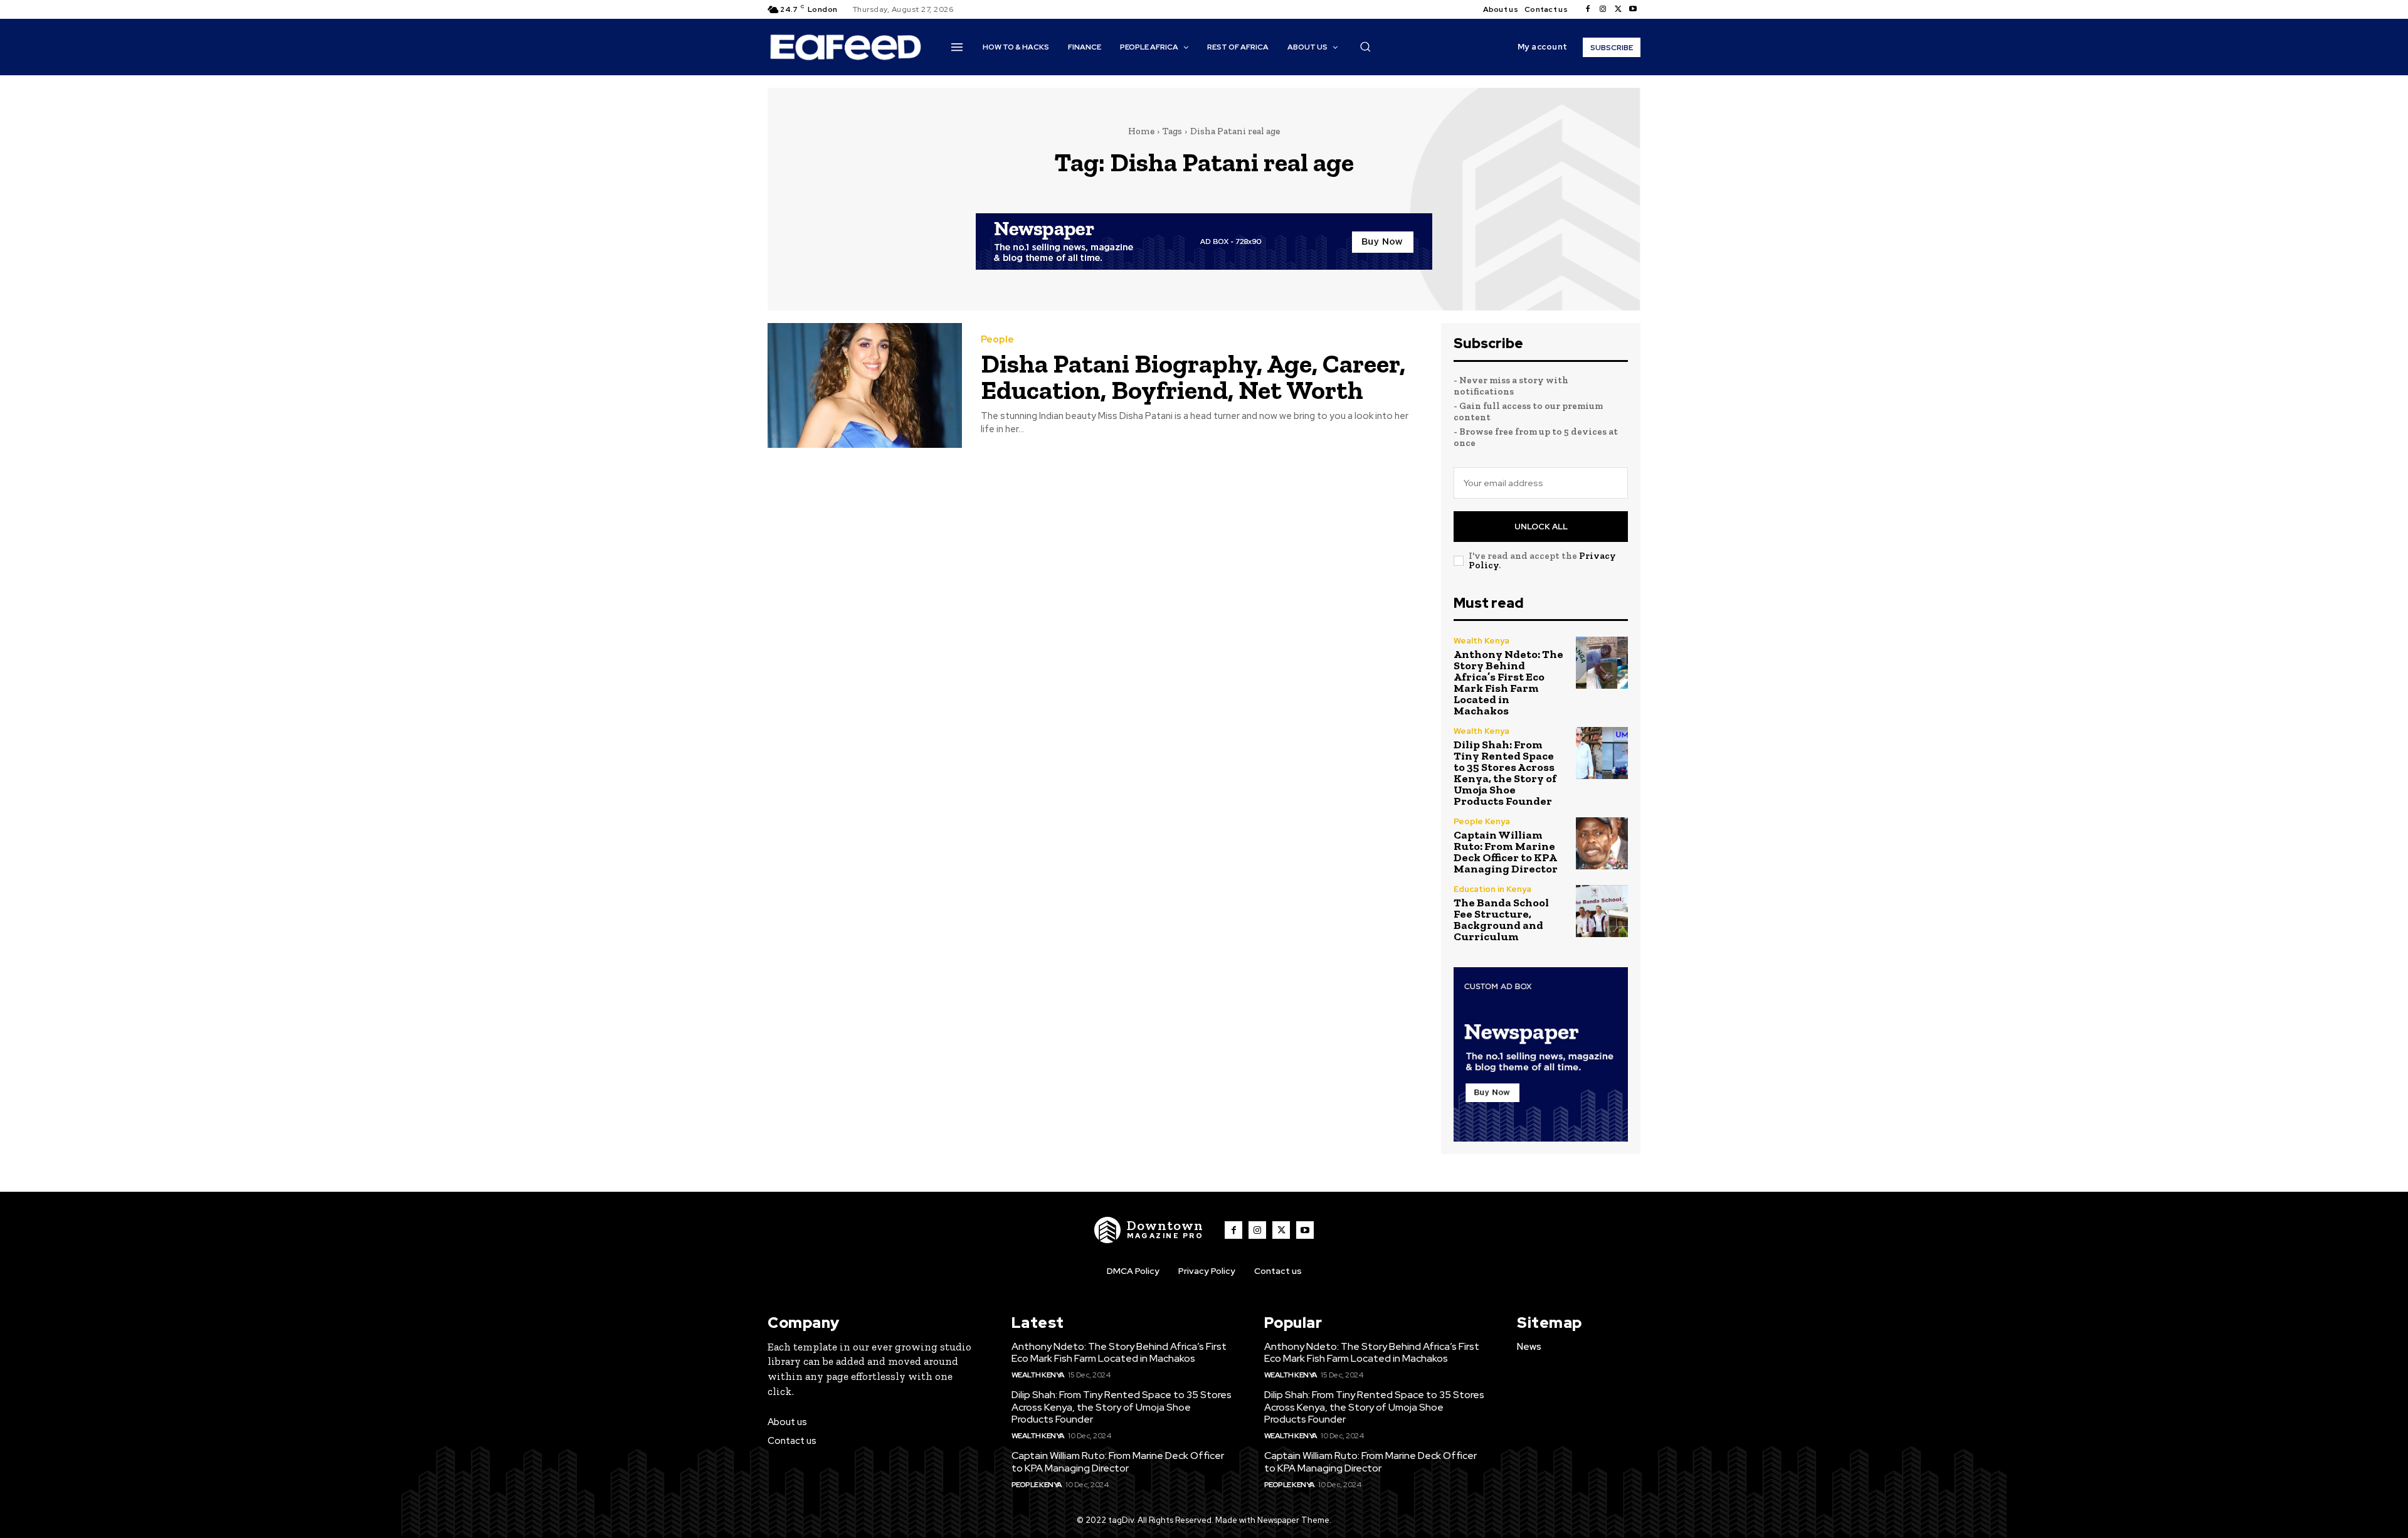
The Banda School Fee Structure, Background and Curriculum (1501, 920)
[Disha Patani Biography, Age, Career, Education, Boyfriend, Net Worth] (865, 385)
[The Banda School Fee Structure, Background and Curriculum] (1602, 911)
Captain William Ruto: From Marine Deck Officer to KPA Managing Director (1506, 852)
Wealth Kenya (1481, 641)
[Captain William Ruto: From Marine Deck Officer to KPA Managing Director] (1602, 843)
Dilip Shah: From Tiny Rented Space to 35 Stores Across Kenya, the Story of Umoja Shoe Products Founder (1505, 773)
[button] (1365, 46)
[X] (1618, 9)
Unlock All (1541, 527)
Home (1141, 131)
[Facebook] (1588, 9)
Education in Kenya (1492, 889)
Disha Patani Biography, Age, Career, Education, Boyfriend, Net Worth (1193, 377)
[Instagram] (1603, 9)
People (997, 340)
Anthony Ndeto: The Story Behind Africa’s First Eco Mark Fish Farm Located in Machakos (1508, 682)
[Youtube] (1633, 9)
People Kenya (1482, 821)
